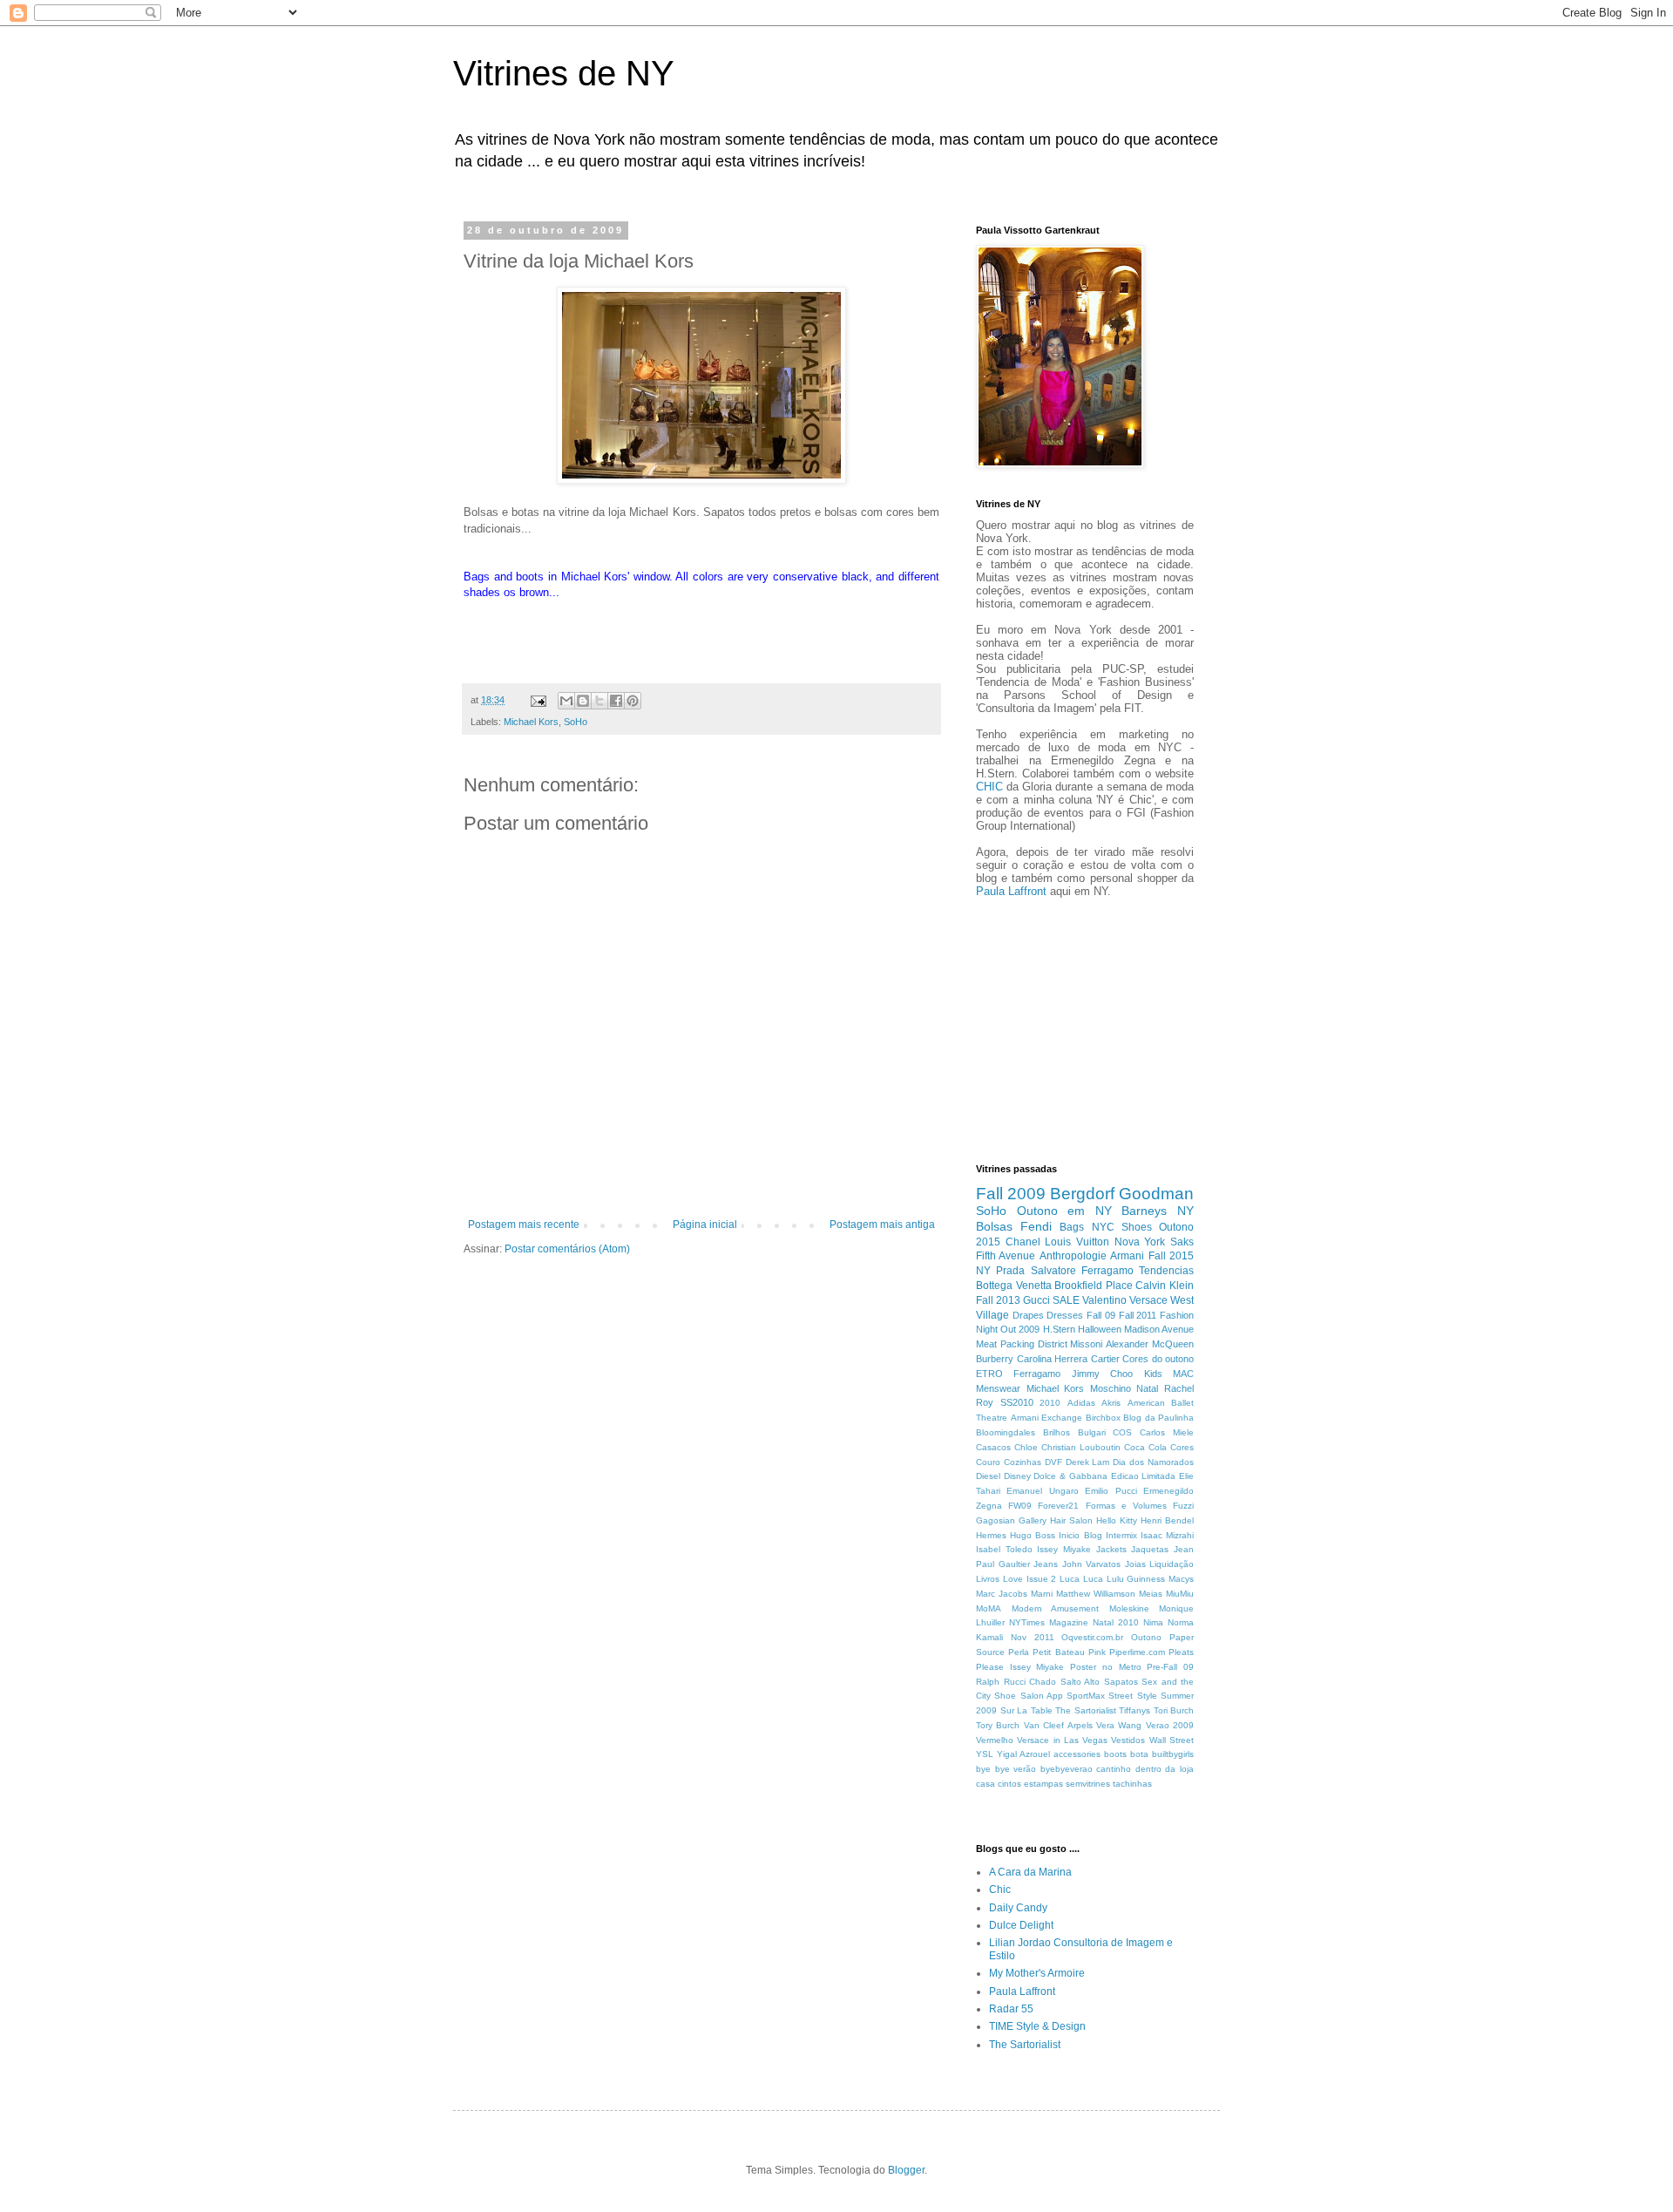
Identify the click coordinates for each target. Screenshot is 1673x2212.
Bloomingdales (1006, 1432)
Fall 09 (1101, 1315)
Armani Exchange (1047, 1418)
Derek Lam (1088, 1462)
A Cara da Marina (1030, 1872)
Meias (1151, 1594)
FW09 (1020, 1506)
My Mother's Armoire (1037, 1973)
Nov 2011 (1033, 1637)
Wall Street (1172, 1740)
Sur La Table (1026, 1710)
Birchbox (1103, 1418)
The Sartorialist (1086, 1710)
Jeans (1046, 1564)
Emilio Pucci (1111, 1491)
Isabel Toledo (1004, 1549)
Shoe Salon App (1029, 1696)
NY (983, 1271)
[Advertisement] (1028, 1028)
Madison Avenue (1159, 1329)
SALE (1066, 1300)
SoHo (576, 722)
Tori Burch (1174, 1710)
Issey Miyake (1064, 1549)
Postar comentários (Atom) (567, 1249)
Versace (1148, 1300)
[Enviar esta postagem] (538, 700)
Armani (1127, 1256)
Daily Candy (1018, 1908)
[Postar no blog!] (583, 701)
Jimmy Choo (1102, 1374)
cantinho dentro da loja (1145, 1769)
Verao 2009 (1170, 1725)
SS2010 (1017, 1402)
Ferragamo (1037, 1374)
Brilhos (1057, 1432)
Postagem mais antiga (882, 1225)
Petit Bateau (1058, 1652)
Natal (1147, 1388)
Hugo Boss (1033, 1535)
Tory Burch (998, 1725)
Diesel (988, 1476)
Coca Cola (1145, 1447)
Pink (1097, 1652)
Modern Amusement (1056, 1608)
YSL (985, 1754)
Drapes (1028, 1315)
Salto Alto (1080, 1682)
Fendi (1036, 1226)
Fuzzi (1183, 1506)
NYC (1103, 1227)
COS (1122, 1432)
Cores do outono (1158, 1359)
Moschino (1111, 1388)
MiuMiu (1180, 1594)
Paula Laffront (1011, 891)
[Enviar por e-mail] (566, 701)
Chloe (1026, 1447)
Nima (1153, 1622)
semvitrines (1088, 1784)
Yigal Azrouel (1023, 1754)
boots (1115, 1754)
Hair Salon (1071, 1520)
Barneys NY (1158, 1211)
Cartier (1105, 1359)
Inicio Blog (1080, 1535)
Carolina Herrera (1053, 1359)
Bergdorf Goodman (1122, 1194)
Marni (1042, 1594)
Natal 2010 (1116, 1622)
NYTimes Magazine (1049, 1622)
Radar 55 (1011, 2009)
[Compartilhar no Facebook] (616, 701)
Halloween (1100, 1329)
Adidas (1081, 1403)
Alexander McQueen (1150, 1344)
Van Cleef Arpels (1058, 1725)
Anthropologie (1073, 1256)
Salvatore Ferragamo (1082, 1271)
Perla (1019, 1652)
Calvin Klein (1165, 1286)
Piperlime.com (1137, 1652)
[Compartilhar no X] (599, 701)
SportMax (1086, 1696)
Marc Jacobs (1002, 1594)
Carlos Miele (1167, 1432)
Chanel (1023, 1242)
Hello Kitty (1117, 1520)
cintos (1009, 1784)
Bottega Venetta (1014, 1286)
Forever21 (1058, 1506)
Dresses (1065, 1315)
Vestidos (1128, 1740)
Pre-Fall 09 (1170, 1667)
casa (986, 1784)
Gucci (1036, 1300)
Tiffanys (1135, 1710)
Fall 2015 (1171, 1256)
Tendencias (1166, 1271)
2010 (1050, 1403)
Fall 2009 (1011, 1194)
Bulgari (1092, 1432)
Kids (1153, 1374)
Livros (988, 1579)
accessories (1077, 1754)
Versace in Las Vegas (1062, 1740)
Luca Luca (1081, 1579)
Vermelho (995, 1740)
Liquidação (1172, 1564)
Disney (1017, 1476)
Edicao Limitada (1144, 1476)
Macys (1181, 1579)
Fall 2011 (1138, 1315)
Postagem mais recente (524, 1225)
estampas (1043, 1784)
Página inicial (705, 1225)
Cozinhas (1023, 1462)
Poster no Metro (1105, 1667)
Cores (1182, 1447)
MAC (1183, 1374)
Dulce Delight (1021, 1925)
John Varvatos (1092, 1564)
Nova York (1140, 1242)
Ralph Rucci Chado (1016, 1682)
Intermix (1121, 1535)
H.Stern (1059, 1329)
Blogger (906, 2170)
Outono (1146, 1637)
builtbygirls (1173, 1754)
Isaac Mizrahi (1167, 1535)
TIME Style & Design (1037, 2026)
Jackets (1111, 1549)
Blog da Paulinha (1158, 1418)
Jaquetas (1150, 1549)
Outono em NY (1064, 1211)
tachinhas (1132, 1784)
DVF (1053, 1462)
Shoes (1137, 1227)
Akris (1111, 1403)
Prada (1010, 1271)
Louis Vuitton (1077, 1242)
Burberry (995, 1359)
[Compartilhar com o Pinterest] (633, 701)
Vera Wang (1119, 1725)
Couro (988, 1462)
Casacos (993, 1447)
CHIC (989, 787)
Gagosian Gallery (1011, 1520)
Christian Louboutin (1081, 1447)
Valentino (1104, 1300)
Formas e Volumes (1126, 1506)
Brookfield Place (1094, 1286)
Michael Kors (531, 722)
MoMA (989, 1608)
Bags (1072, 1227)
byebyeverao (1067, 1769)
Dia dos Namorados (1153, 1462)
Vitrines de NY (564, 73)
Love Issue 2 (1030, 1579)
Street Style (1132, 1696)
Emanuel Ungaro (1042, 1491)
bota (1139, 1754)
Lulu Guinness (1136, 1579)
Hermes (991, 1535)
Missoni (1086, 1344)
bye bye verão (1006, 1769)
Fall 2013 (998, 1300)
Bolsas (994, 1226)
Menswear (998, 1388)
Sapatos (1121, 1682)
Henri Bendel (1167, 1520)
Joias (1135, 1564)
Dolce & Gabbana (1070, 1476)
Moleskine (1129, 1608)
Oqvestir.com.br (1092, 1637)
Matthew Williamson (1096, 1594)
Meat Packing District (1022, 1344)
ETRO (989, 1374)
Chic (1000, 1890)
